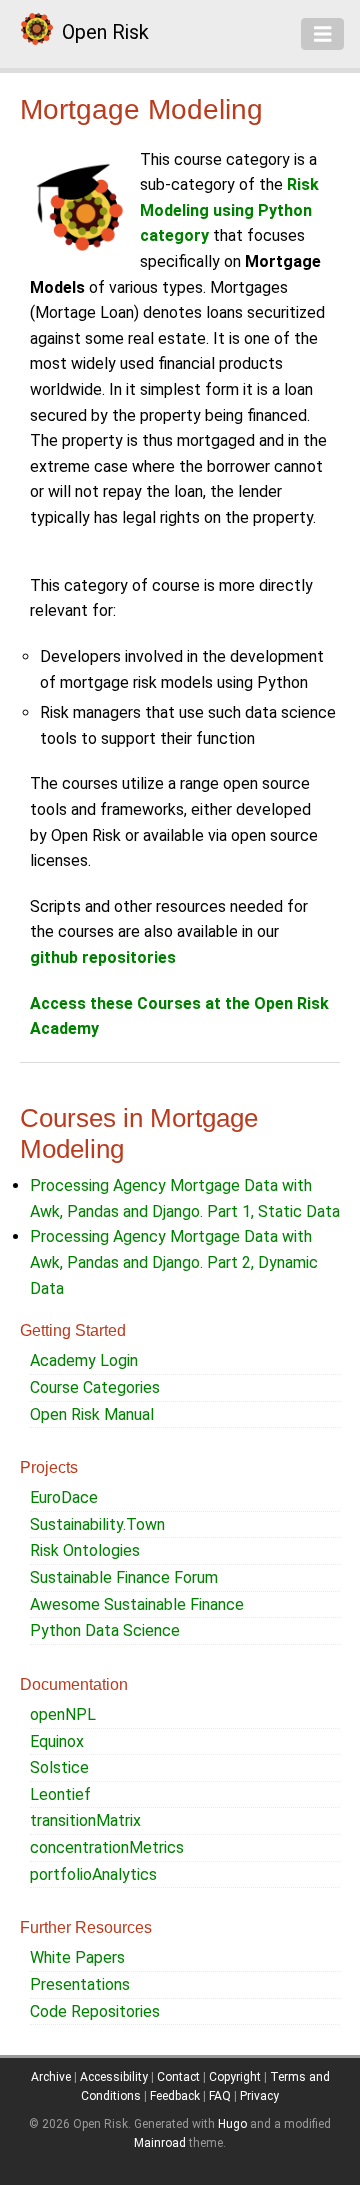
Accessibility (114, 2077)
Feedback (175, 2096)
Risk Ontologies (85, 1550)
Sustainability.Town (97, 1524)
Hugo (232, 2124)
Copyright (235, 2077)
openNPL (63, 1714)
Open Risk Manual (92, 1414)
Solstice (59, 1767)
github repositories (103, 957)
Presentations (80, 1984)
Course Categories (95, 1387)
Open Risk (105, 32)
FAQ (220, 2096)
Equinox (57, 1741)
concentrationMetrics (107, 1847)
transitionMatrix (85, 1820)
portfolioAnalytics (93, 1874)
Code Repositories (95, 2011)
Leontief (60, 1794)
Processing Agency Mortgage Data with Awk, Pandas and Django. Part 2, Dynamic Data (174, 1262)
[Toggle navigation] (323, 34)
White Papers (77, 1957)
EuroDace (64, 1497)
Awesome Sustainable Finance (137, 1604)
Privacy (259, 2096)
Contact (178, 2077)
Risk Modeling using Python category (229, 210)
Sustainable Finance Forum (124, 1577)
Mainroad (160, 2143)
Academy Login (84, 1360)
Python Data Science (105, 1630)
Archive (51, 2077)
